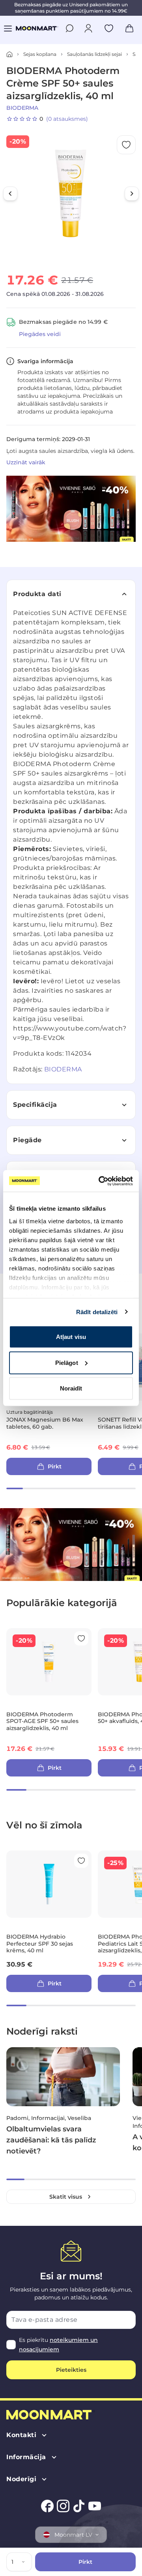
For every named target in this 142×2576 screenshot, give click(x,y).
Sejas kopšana (40, 54)
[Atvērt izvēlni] (8, 28)
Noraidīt (71, 1388)
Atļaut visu (71, 1337)
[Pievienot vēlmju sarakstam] (109, 28)
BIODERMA (22, 108)
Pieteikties (71, 2370)
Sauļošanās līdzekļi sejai (94, 54)
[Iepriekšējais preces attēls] (10, 194)
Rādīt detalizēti (97, 1312)
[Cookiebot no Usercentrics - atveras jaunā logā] (100, 1181)
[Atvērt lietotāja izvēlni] (88, 28)
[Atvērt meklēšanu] (69, 28)
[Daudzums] (25, 2562)
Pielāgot (67, 1362)
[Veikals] (9, 54)
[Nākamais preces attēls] (132, 194)
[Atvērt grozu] (129, 28)
